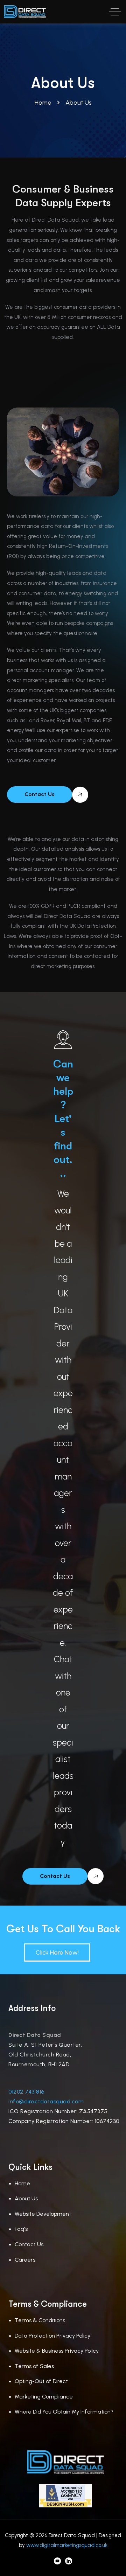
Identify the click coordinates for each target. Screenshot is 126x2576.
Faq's (21, 2229)
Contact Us (29, 2244)
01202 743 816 (26, 2092)
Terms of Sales (34, 2366)
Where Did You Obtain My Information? (64, 2412)
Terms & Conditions (40, 2320)
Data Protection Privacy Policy (52, 2336)
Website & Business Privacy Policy (57, 2351)
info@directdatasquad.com (46, 2101)
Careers (25, 2260)
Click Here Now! (57, 1952)
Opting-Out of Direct (41, 2381)
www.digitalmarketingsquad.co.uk (67, 2545)
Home (22, 2183)
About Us (26, 2198)
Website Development (43, 2214)
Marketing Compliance (44, 2397)
